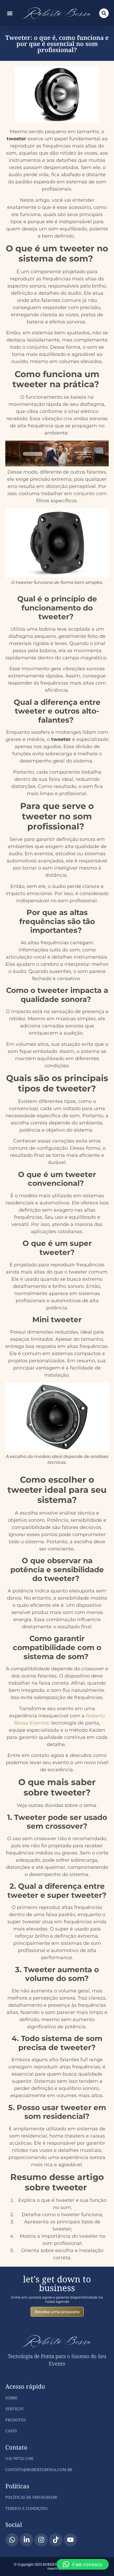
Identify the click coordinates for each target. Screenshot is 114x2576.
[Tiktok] (56, 2540)
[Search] (104, 13)
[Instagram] (41, 2540)
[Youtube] (70, 2540)
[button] (10, 13)
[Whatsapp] (12, 2540)
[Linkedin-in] (27, 2540)
